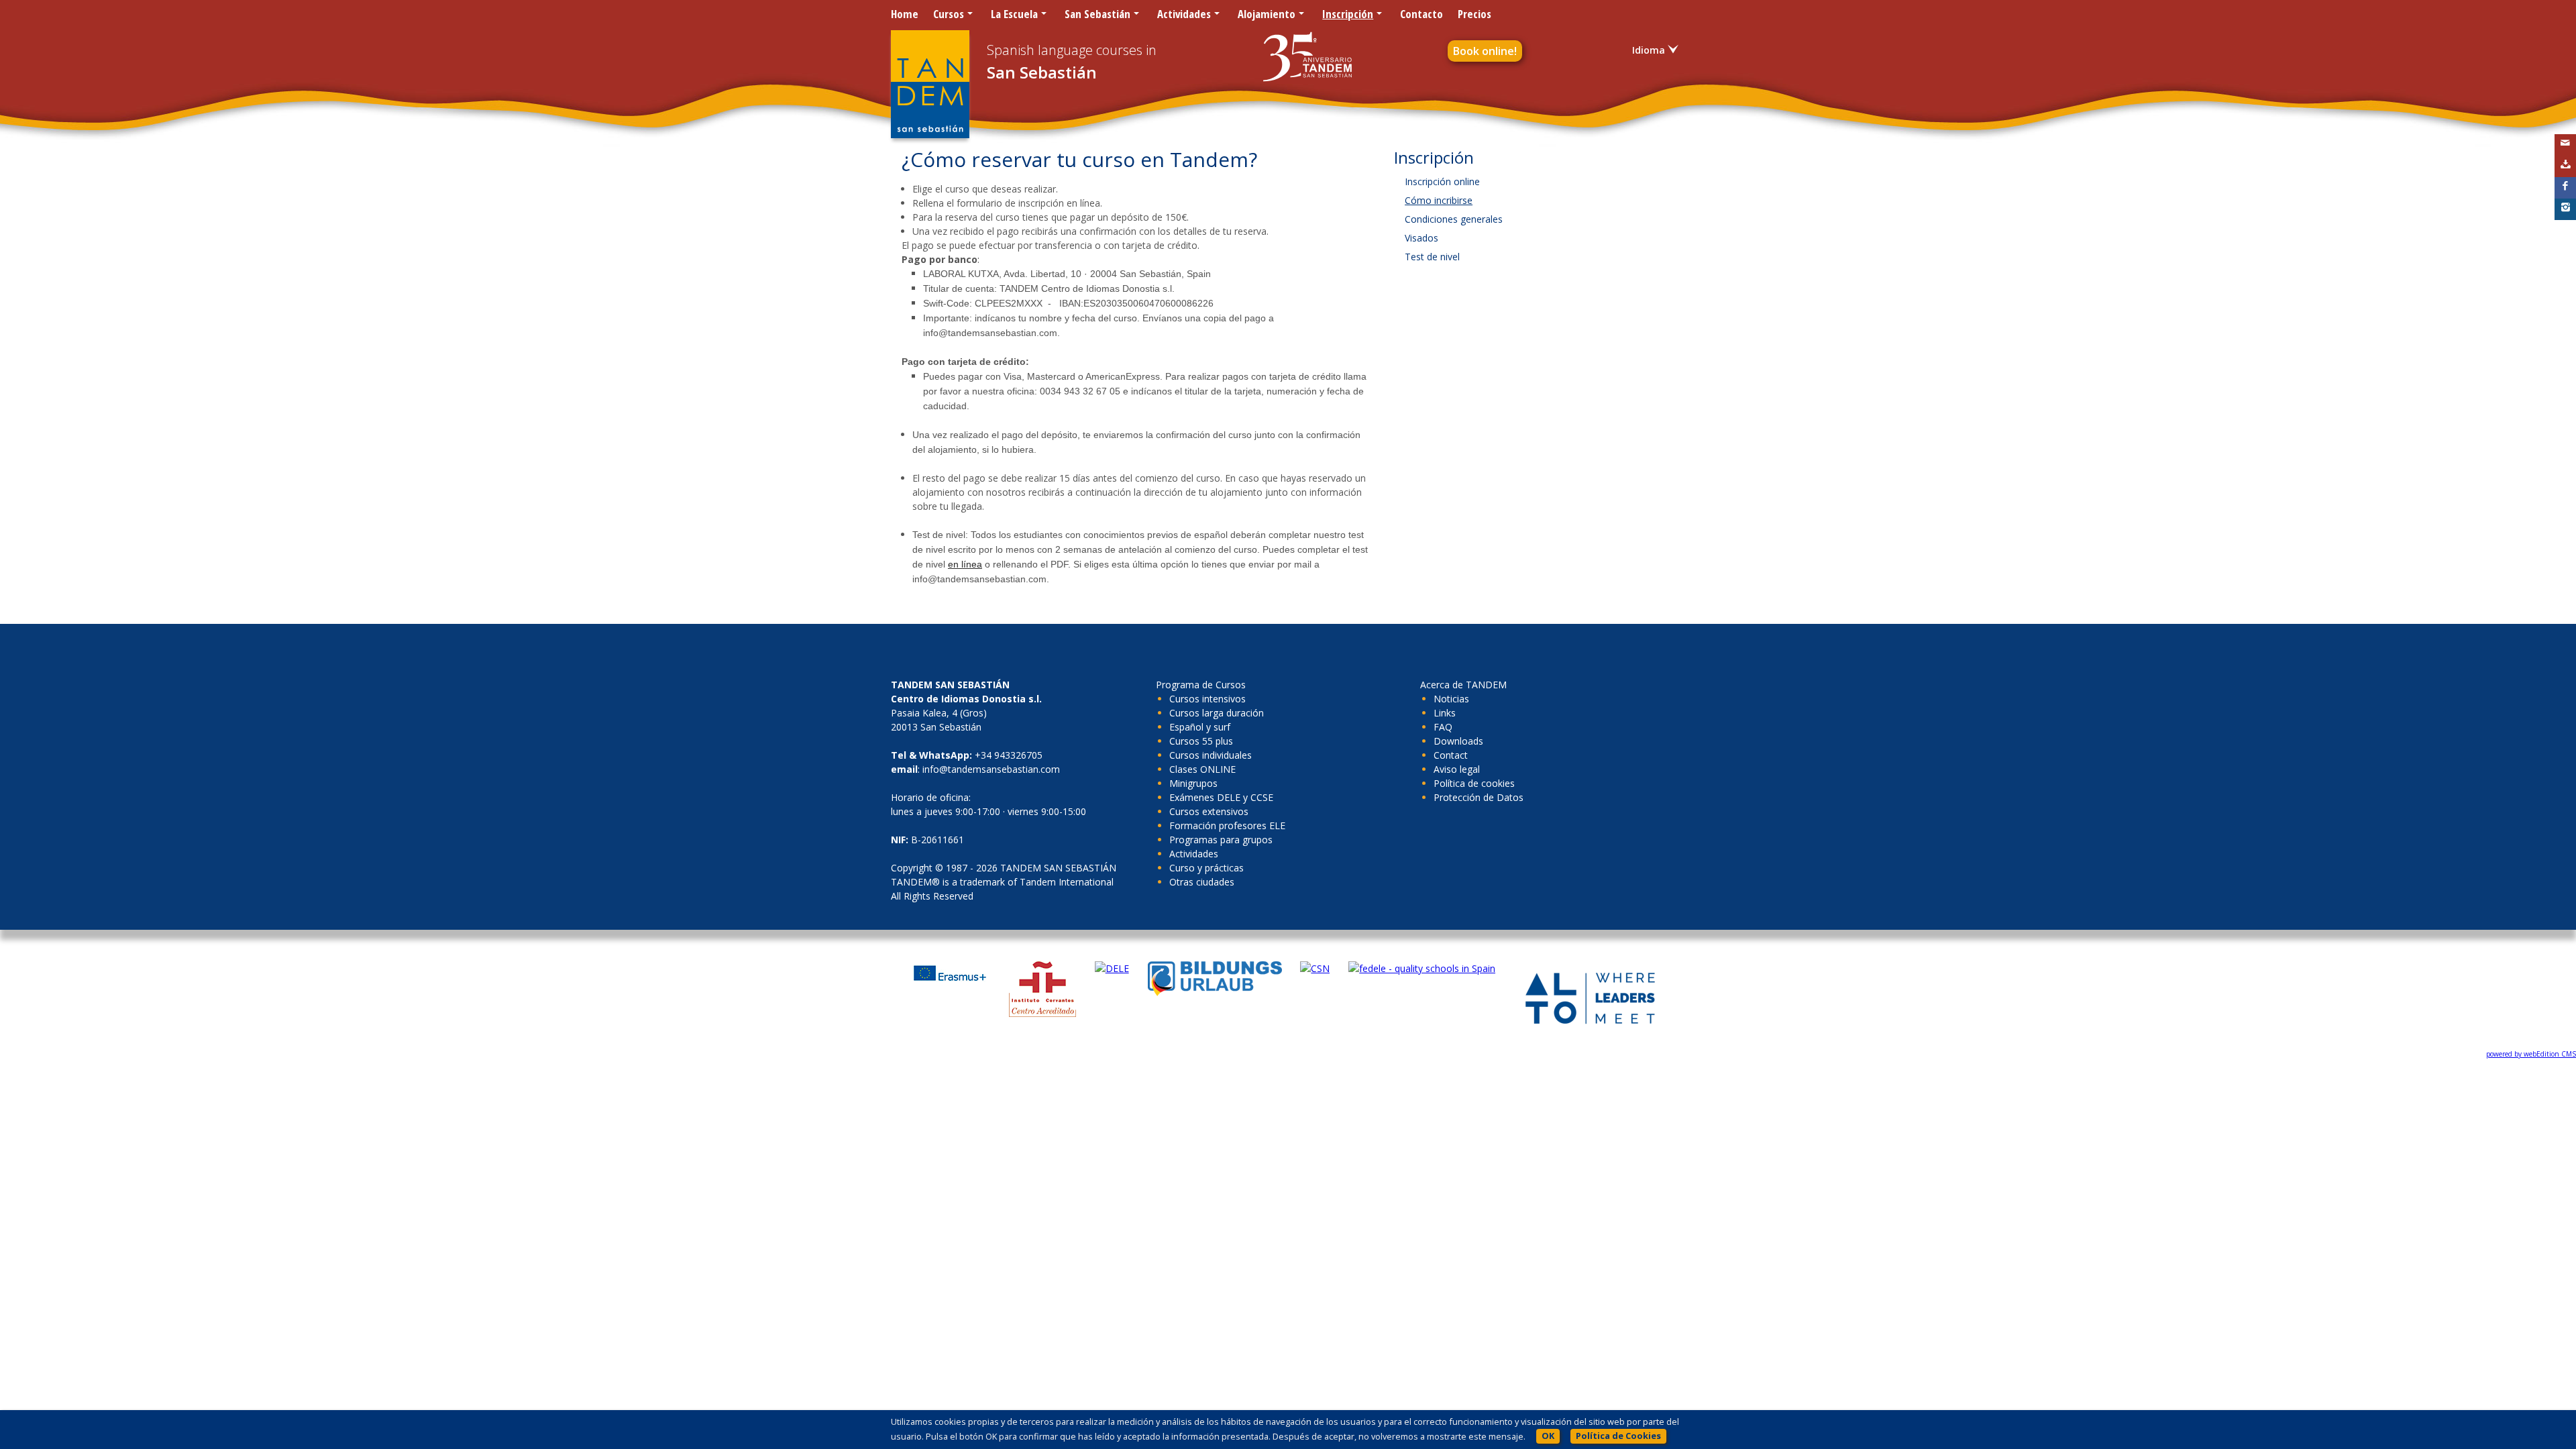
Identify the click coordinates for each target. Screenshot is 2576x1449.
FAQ (1443, 727)
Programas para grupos (1221, 840)
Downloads (1458, 741)
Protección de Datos (1479, 797)
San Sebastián (1097, 14)
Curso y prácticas (1206, 868)
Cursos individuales (1211, 755)
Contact (1451, 755)
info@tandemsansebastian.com (991, 769)
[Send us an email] (2565, 145)
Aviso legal (1457, 769)
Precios (1474, 14)
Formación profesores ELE (1227, 825)
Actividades (1184, 14)
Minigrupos (1193, 783)
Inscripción (1348, 14)
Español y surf (1200, 727)
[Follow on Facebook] (2565, 188)
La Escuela (1014, 14)
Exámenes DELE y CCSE (1221, 797)
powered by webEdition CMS (2531, 1054)
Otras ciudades (1202, 882)
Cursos (949, 14)
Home (905, 14)
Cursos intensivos (1207, 699)
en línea (965, 564)
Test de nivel (1432, 257)
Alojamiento (1267, 14)
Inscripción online (1442, 181)
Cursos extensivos (1209, 811)
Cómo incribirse (1439, 200)
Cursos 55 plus (1201, 741)
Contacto (1421, 14)
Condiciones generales (1454, 219)
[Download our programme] (2565, 166)
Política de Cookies (1618, 1436)
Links (1445, 713)
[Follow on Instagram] (2565, 209)
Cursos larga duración (1217, 713)
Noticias (1451, 699)
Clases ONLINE (1202, 769)
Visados (1421, 238)
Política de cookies (1474, 783)
